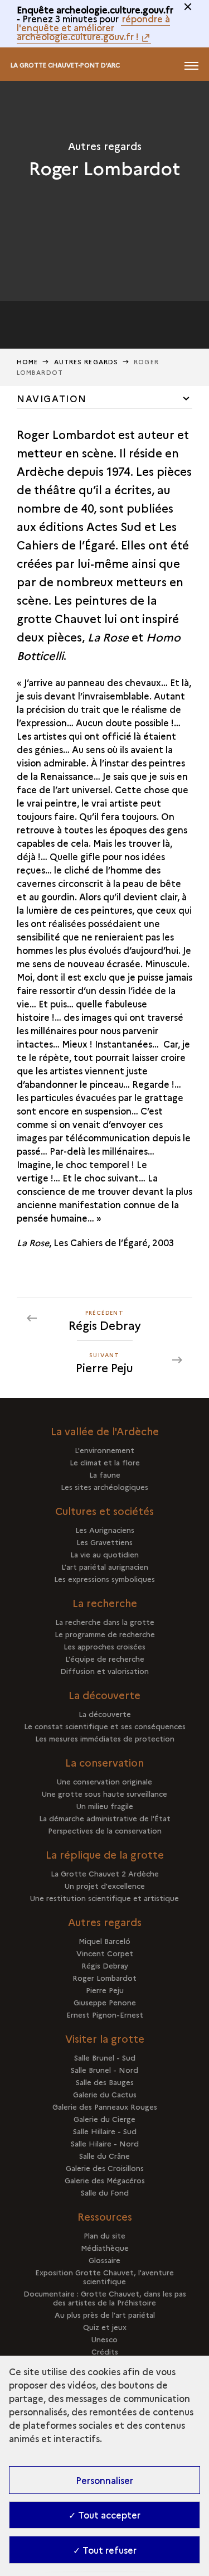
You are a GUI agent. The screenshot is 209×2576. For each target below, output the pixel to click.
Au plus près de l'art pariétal (105, 2314)
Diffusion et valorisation (104, 1671)
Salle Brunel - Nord (104, 2070)
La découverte (105, 1714)
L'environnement (104, 1450)
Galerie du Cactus (105, 2094)
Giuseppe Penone (105, 2002)
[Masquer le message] (188, 7)
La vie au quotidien (104, 1554)
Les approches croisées (104, 1646)
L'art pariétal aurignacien (105, 1566)
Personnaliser (104, 2480)
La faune (105, 1474)
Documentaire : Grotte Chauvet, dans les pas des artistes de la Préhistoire (105, 2298)
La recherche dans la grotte (105, 1622)
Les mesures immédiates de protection (105, 1738)
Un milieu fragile (105, 1806)
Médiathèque (105, 2247)
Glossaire (104, 2260)
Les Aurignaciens (105, 1530)
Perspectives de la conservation (105, 1830)
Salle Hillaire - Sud (105, 2131)
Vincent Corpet (105, 1953)
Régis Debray (105, 1965)
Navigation (52, 398)
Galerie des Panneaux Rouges (105, 2106)
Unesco (104, 2339)
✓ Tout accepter (104, 2515)
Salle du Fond (105, 2192)
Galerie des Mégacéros (105, 2180)
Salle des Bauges (105, 2082)
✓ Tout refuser (105, 2550)
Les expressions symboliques (104, 1579)
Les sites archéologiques (104, 1487)
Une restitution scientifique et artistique (104, 1898)
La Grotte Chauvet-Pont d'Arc (65, 65)
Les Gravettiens (104, 1542)
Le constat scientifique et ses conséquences (105, 1726)
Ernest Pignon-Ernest (105, 2014)
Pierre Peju (105, 1990)
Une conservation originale (104, 1781)
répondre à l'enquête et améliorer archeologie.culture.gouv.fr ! (93, 27)
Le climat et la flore (105, 1462)
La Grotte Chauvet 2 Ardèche (105, 1873)
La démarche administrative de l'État (105, 1818)
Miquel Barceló (104, 1941)
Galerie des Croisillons (105, 2168)
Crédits (105, 2351)
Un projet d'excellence (105, 1885)
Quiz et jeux (105, 2327)
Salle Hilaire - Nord (105, 2143)
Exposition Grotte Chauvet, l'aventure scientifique (104, 2276)
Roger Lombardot (104, 1977)
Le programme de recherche (105, 1634)
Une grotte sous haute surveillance (104, 1793)
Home (27, 362)
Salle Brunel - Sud (105, 2057)
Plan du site (104, 2235)
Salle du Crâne (104, 2155)
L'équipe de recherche (105, 1658)
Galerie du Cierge (104, 2119)
